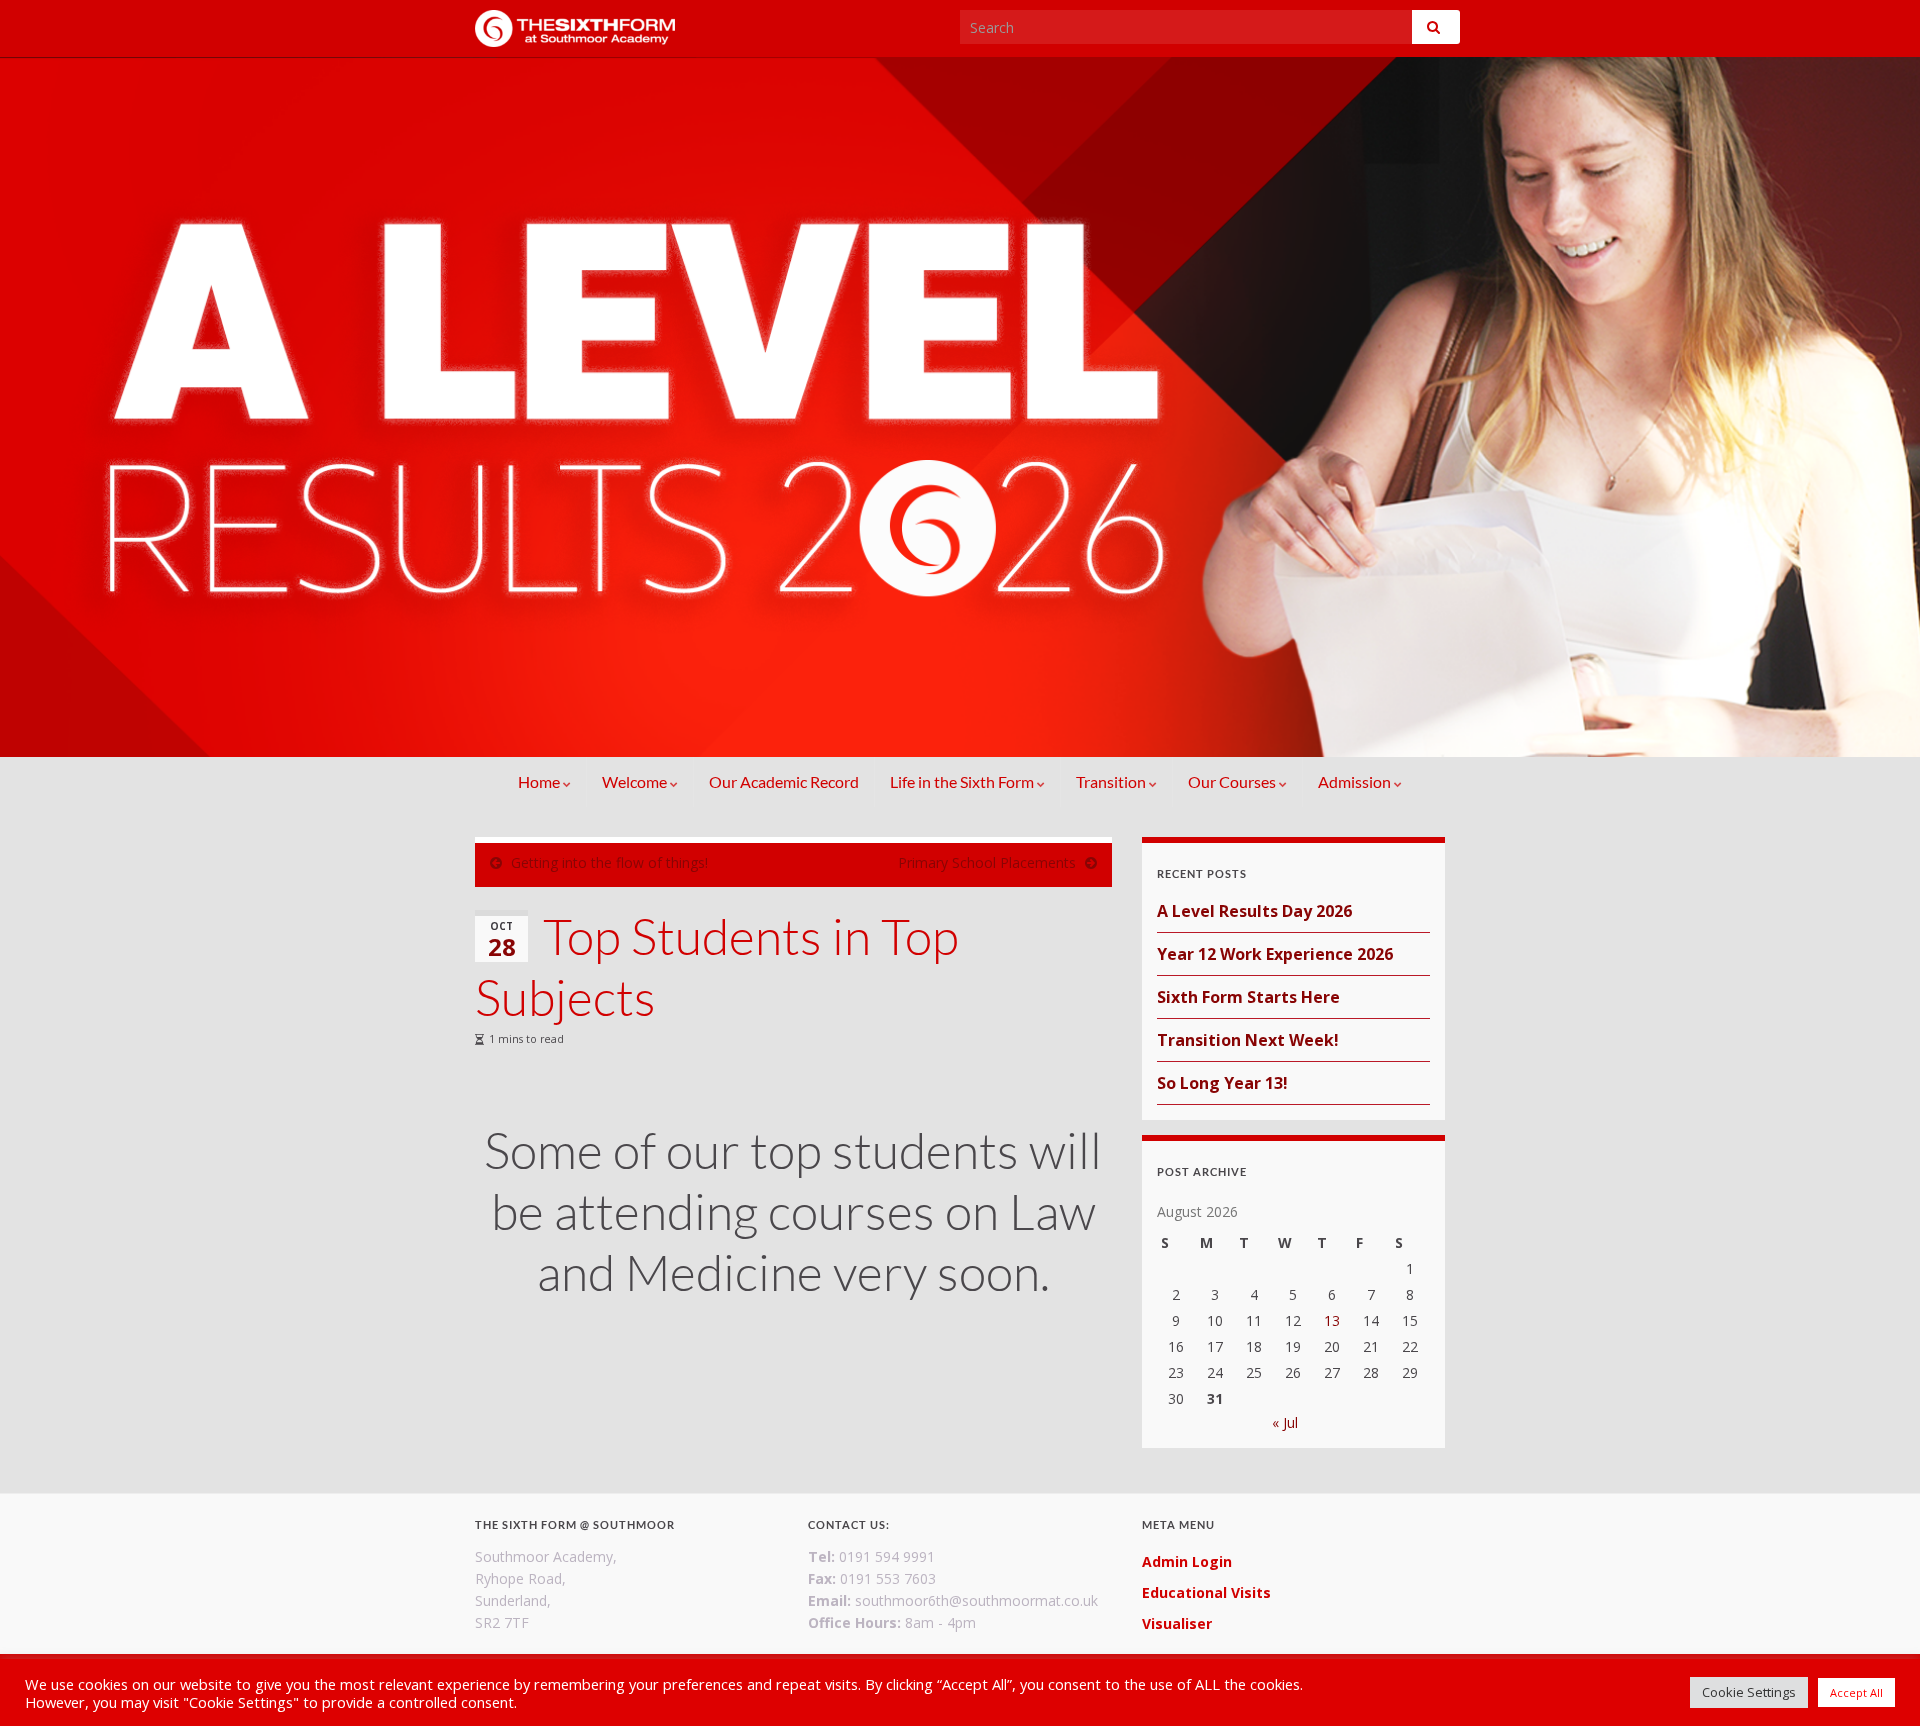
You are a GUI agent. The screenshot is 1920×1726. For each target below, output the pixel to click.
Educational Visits (1206, 1592)
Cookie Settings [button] (1749, 1692)
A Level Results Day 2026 (1254, 911)
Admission (1356, 781)
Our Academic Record (784, 781)
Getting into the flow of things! (609, 862)
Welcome (636, 781)
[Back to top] (1875, 1681)
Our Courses (1233, 781)
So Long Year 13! (1222, 1083)
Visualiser (1177, 1623)
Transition (1112, 781)
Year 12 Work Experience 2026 (1275, 954)
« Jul (1285, 1422)
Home (540, 781)
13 (1332, 1320)
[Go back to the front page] (960, 407)
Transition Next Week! (1248, 1040)
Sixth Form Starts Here (1248, 997)
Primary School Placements (987, 862)
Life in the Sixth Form (963, 781)
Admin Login (1187, 1561)
